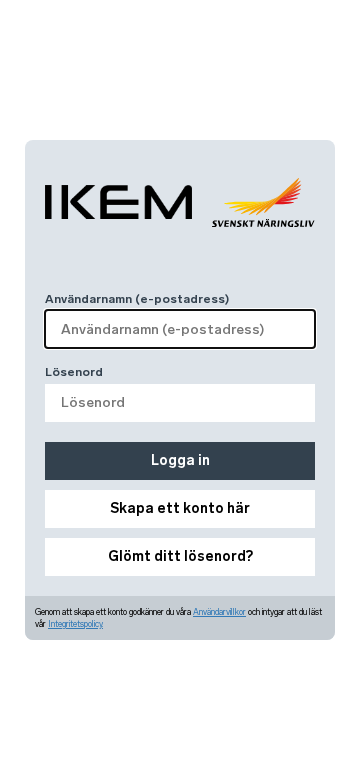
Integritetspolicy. (75, 624)
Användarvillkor (219, 612)
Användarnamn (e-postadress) (137, 299)
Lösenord (74, 372)
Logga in (180, 460)
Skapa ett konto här (180, 508)
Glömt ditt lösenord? (180, 556)
